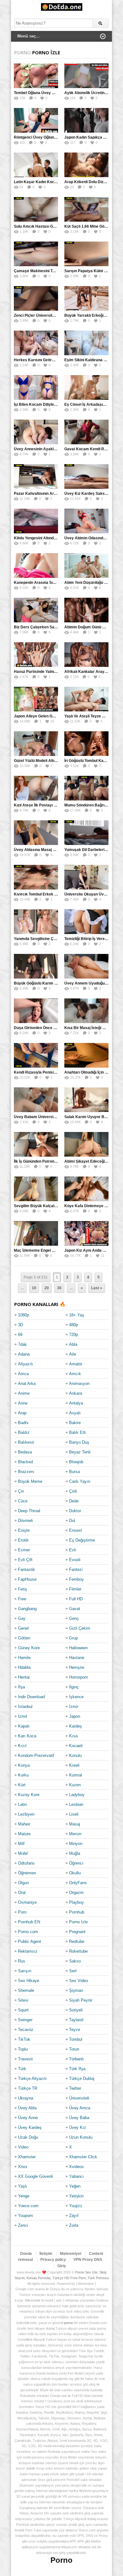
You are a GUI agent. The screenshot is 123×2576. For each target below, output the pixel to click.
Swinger (25, 2020)
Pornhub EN (29, 1922)
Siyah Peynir (81, 2000)
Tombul (76, 2039)
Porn (22, 1912)
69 (20, 1335)
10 (34, 1288)
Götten (24, 1638)
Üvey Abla (27, 2108)
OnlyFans (78, 1883)
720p (73, 1335)
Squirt (23, 2010)
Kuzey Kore (29, 1795)
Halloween (78, 1648)
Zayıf (74, 2216)
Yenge (24, 2196)
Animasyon (79, 1384)
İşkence (76, 1697)
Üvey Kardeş (30, 2127)
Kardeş (76, 1726)
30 (59, 1288)
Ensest (76, 1530)
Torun (74, 2049)
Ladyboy (77, 1795)
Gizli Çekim (80, 1628)
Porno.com (28, 1932)
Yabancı (76, 2176)
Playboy (76, 1902)
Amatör (76, 1364)
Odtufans (26, 1863)
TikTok (24, 2039)
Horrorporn (79, 1677)
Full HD (76, 1599)
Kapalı (24, 1726)
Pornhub (77, 1912)
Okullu (75, 1873)
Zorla (74, 2225)
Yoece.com (28, 2206)
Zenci (23, 2225)
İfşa (21, 1687)
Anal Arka (27, 1384)
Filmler (75, 1589)
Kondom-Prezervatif (36, 1755)
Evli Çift (25, 1560)
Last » (97, 1288)
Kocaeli (76, 1746)
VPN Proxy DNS (88, 2260)
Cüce (23, 1501)
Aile (73, 1354)
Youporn (25, 2216)
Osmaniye (27, 1902)
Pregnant (77, 1932)
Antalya (76, 1403)
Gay (22, 1618)
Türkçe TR (28, 2088)
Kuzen (75, 1785)
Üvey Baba (79, 2118)
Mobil (23, 1853)
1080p (23, 1315)
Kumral (76, 1775)
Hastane (77, 1658)
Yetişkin (76, 2196)
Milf (21, 1844)
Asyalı (75, 1413)
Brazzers (26, 1472)
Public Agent (29, 1941)
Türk (22, 2069)
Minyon (76, 1844)
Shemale (26, 1990)
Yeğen (75, 2186)
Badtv (23, 1423)
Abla (73, 1344)
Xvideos (76, 2167)
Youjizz (76, 2206)
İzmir (74, 1707)
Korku (23, 1775)
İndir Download (31, 1697)
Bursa (74, 1472)
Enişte (24, 1530)
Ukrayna (26, 2098)
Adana (24, 1354)
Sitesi (23, 2000)
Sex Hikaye (29, 1981)
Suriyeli (76, 2010)
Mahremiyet (71, 2254)
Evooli (75, 1560)
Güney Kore (29, 1648)
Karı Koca (27, 1736)
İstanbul (25, 1707)
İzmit (23, 1716)
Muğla (75, 1853)
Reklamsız (28, 1951)
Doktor (75, 1511)
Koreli (74, 1765)
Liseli (74, 1814)
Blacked (25, 1462)
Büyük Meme (30, 1481)
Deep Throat (29, 1511)
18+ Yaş (77, 1315)
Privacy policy (53, 2260)
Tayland (76, 2020)
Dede (74, 1501)
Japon (75, 1716)
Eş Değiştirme (82, 1540)
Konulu (75, 1755)
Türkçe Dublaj (82, 2079)
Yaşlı (23, 2186)
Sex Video (79, 1981)
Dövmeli (25, 1521)
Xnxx (23, 2167)
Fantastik (26, 1570)
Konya (24, 1765)
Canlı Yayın (80, 1481)
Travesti (25, 2059)
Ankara (76, 1393)
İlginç (74, 1687)
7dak (22, 1344)
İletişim (46, 2254)
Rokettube (78, 1951)
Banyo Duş (79, 1442)
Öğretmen (27, 1873)
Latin (22, 1804)
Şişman (76, 1990)
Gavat (75, 1609)
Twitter (75, 2088)
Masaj (75, 1824)
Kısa (73, 1736)
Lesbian (76, 1804)
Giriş (62, 2266)
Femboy (76, 1579)
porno (68, 2323)
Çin (21, 1491)
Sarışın (25, 1971)
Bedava (25, 1452)
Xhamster (27, 2157)
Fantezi (76, 1570)
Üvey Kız (78, 2127)
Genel (23, 1628)
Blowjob (76, 1462)
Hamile (24, 1658)
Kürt (22, 1785)
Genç (74, 1618)
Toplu (23, 2049)
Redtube (77, 1941)
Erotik (23, 1540)
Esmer (24, 1550)
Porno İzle (78, 1922)
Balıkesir (26, 1442)
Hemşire (77, 1667)
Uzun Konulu (81, 2137)
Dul (72, 1521)
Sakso (75, 1961)
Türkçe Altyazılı (32, 2079)
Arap (22, 1413)
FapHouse (27, 1579)
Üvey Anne (28, 2118)
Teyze (75, 2030)
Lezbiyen (26, 1814)
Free (22, 1599)
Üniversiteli (79, 2098)
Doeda (26, 2254)
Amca (23, 1374)
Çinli (73, 1491)
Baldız (24, 1432)
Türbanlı (76, 2059)
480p (73, 1325)
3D (20, 1325)
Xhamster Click (83, 2157)
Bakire (75, 1423)
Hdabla (24, 1667)
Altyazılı (26, 1364)
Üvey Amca (80, 2108)
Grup (73, 1638)
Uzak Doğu (28, 2137)
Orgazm (76, 1893)
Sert (73, 1971)
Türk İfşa (77, 2069)
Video (23, 2147)
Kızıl (22, 1746)
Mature (24, 1834)
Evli (73, 1550)
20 (47, 1288)
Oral (22, 1893)
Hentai (24, 1677)
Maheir (24, 1824)
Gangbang (27, 1609)
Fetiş (23, 1589)
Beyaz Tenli (80, 1452)
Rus (22, 1961)
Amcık (75, 1374)
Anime (24, 1393)
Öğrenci (76, 1863)
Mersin (75, 1834)
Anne (23, 1403)
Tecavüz (26, 2030)
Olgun (23, 1883)
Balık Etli (77, 1432)
